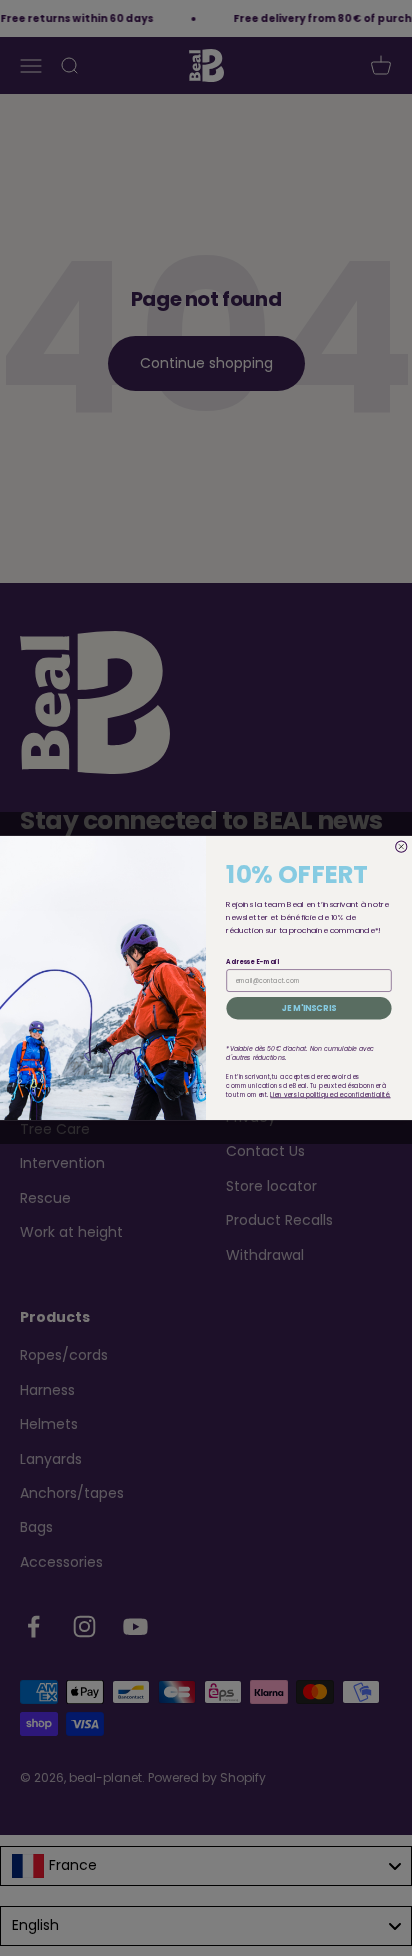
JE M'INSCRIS (309, 1008)
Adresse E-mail (252, 961)
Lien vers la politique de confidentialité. (330, 1094)
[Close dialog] (401, 846)
